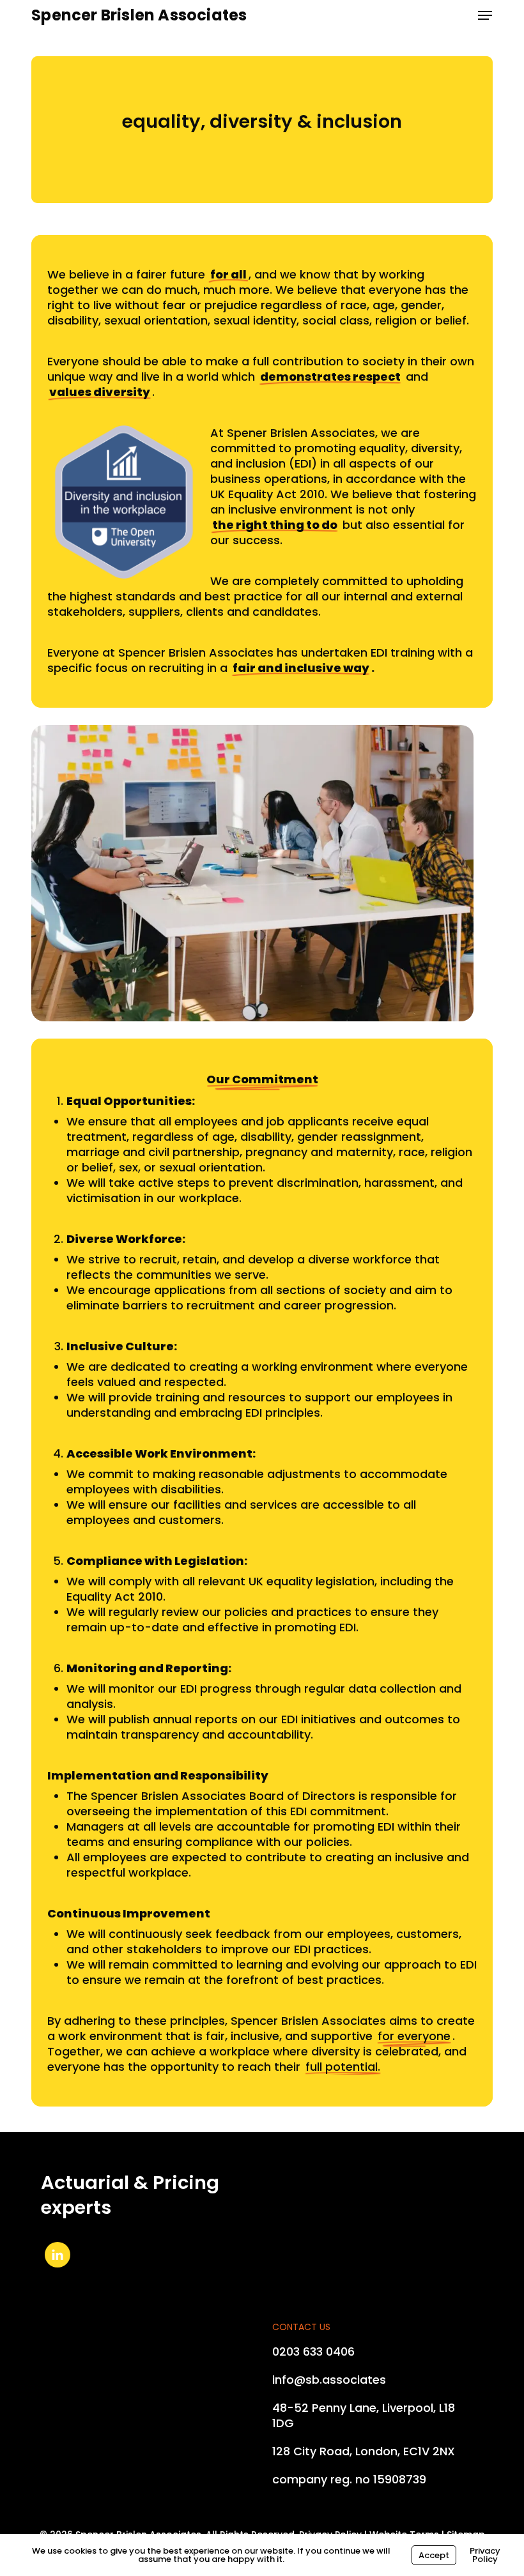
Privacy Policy (485, 2555)
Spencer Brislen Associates (139, 15)
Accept (434, 2555)
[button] (485, 15)
